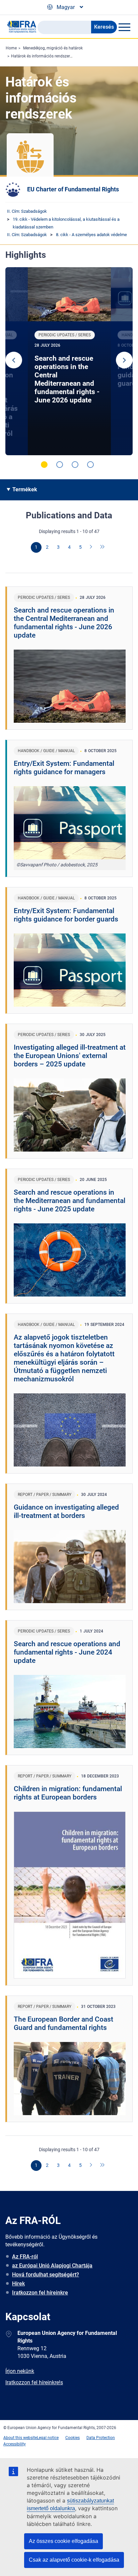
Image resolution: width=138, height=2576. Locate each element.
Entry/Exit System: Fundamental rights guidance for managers (64, 768)
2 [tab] (60, 465)
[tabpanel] (69, 361)
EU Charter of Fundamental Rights (73, 189)
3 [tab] (75, 465)
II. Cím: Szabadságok (27, 211)
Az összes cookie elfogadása (63, 2541)
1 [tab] (44, 465)
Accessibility (15, 2444)
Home (11, 48)
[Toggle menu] (124, 27)
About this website (20, 2438)
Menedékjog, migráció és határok (53, 48)
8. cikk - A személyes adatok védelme (91, 235)
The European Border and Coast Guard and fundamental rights (63, 2023)
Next (124, 360)
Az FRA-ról (25, 2257)
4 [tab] (90, 465)
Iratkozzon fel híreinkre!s (34, 2382)
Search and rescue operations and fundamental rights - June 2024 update (67, 1652)
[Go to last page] (102, 547)
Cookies (73, 2438)
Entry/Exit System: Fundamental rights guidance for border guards (66, 915)
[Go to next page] (91, 547)
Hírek (18, 2284)
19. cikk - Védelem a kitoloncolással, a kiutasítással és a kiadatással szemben (66, 223)
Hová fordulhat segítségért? (46, 2275)
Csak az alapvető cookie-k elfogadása (74, 2560)
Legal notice (48, 2438)
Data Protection (101, 2438)
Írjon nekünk (20, 2371)
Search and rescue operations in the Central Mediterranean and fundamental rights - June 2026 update (67, 379)
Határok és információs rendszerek (43, 56)
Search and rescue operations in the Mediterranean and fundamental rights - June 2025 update (70, 1201)
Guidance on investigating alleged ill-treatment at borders (66, 1511)
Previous (14, 360)
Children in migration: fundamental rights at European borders (68, 1793)
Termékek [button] (25, 489)
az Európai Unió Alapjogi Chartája (52, 2266)
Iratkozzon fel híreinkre (40, 2293)
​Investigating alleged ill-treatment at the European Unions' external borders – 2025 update (70, 1056)
